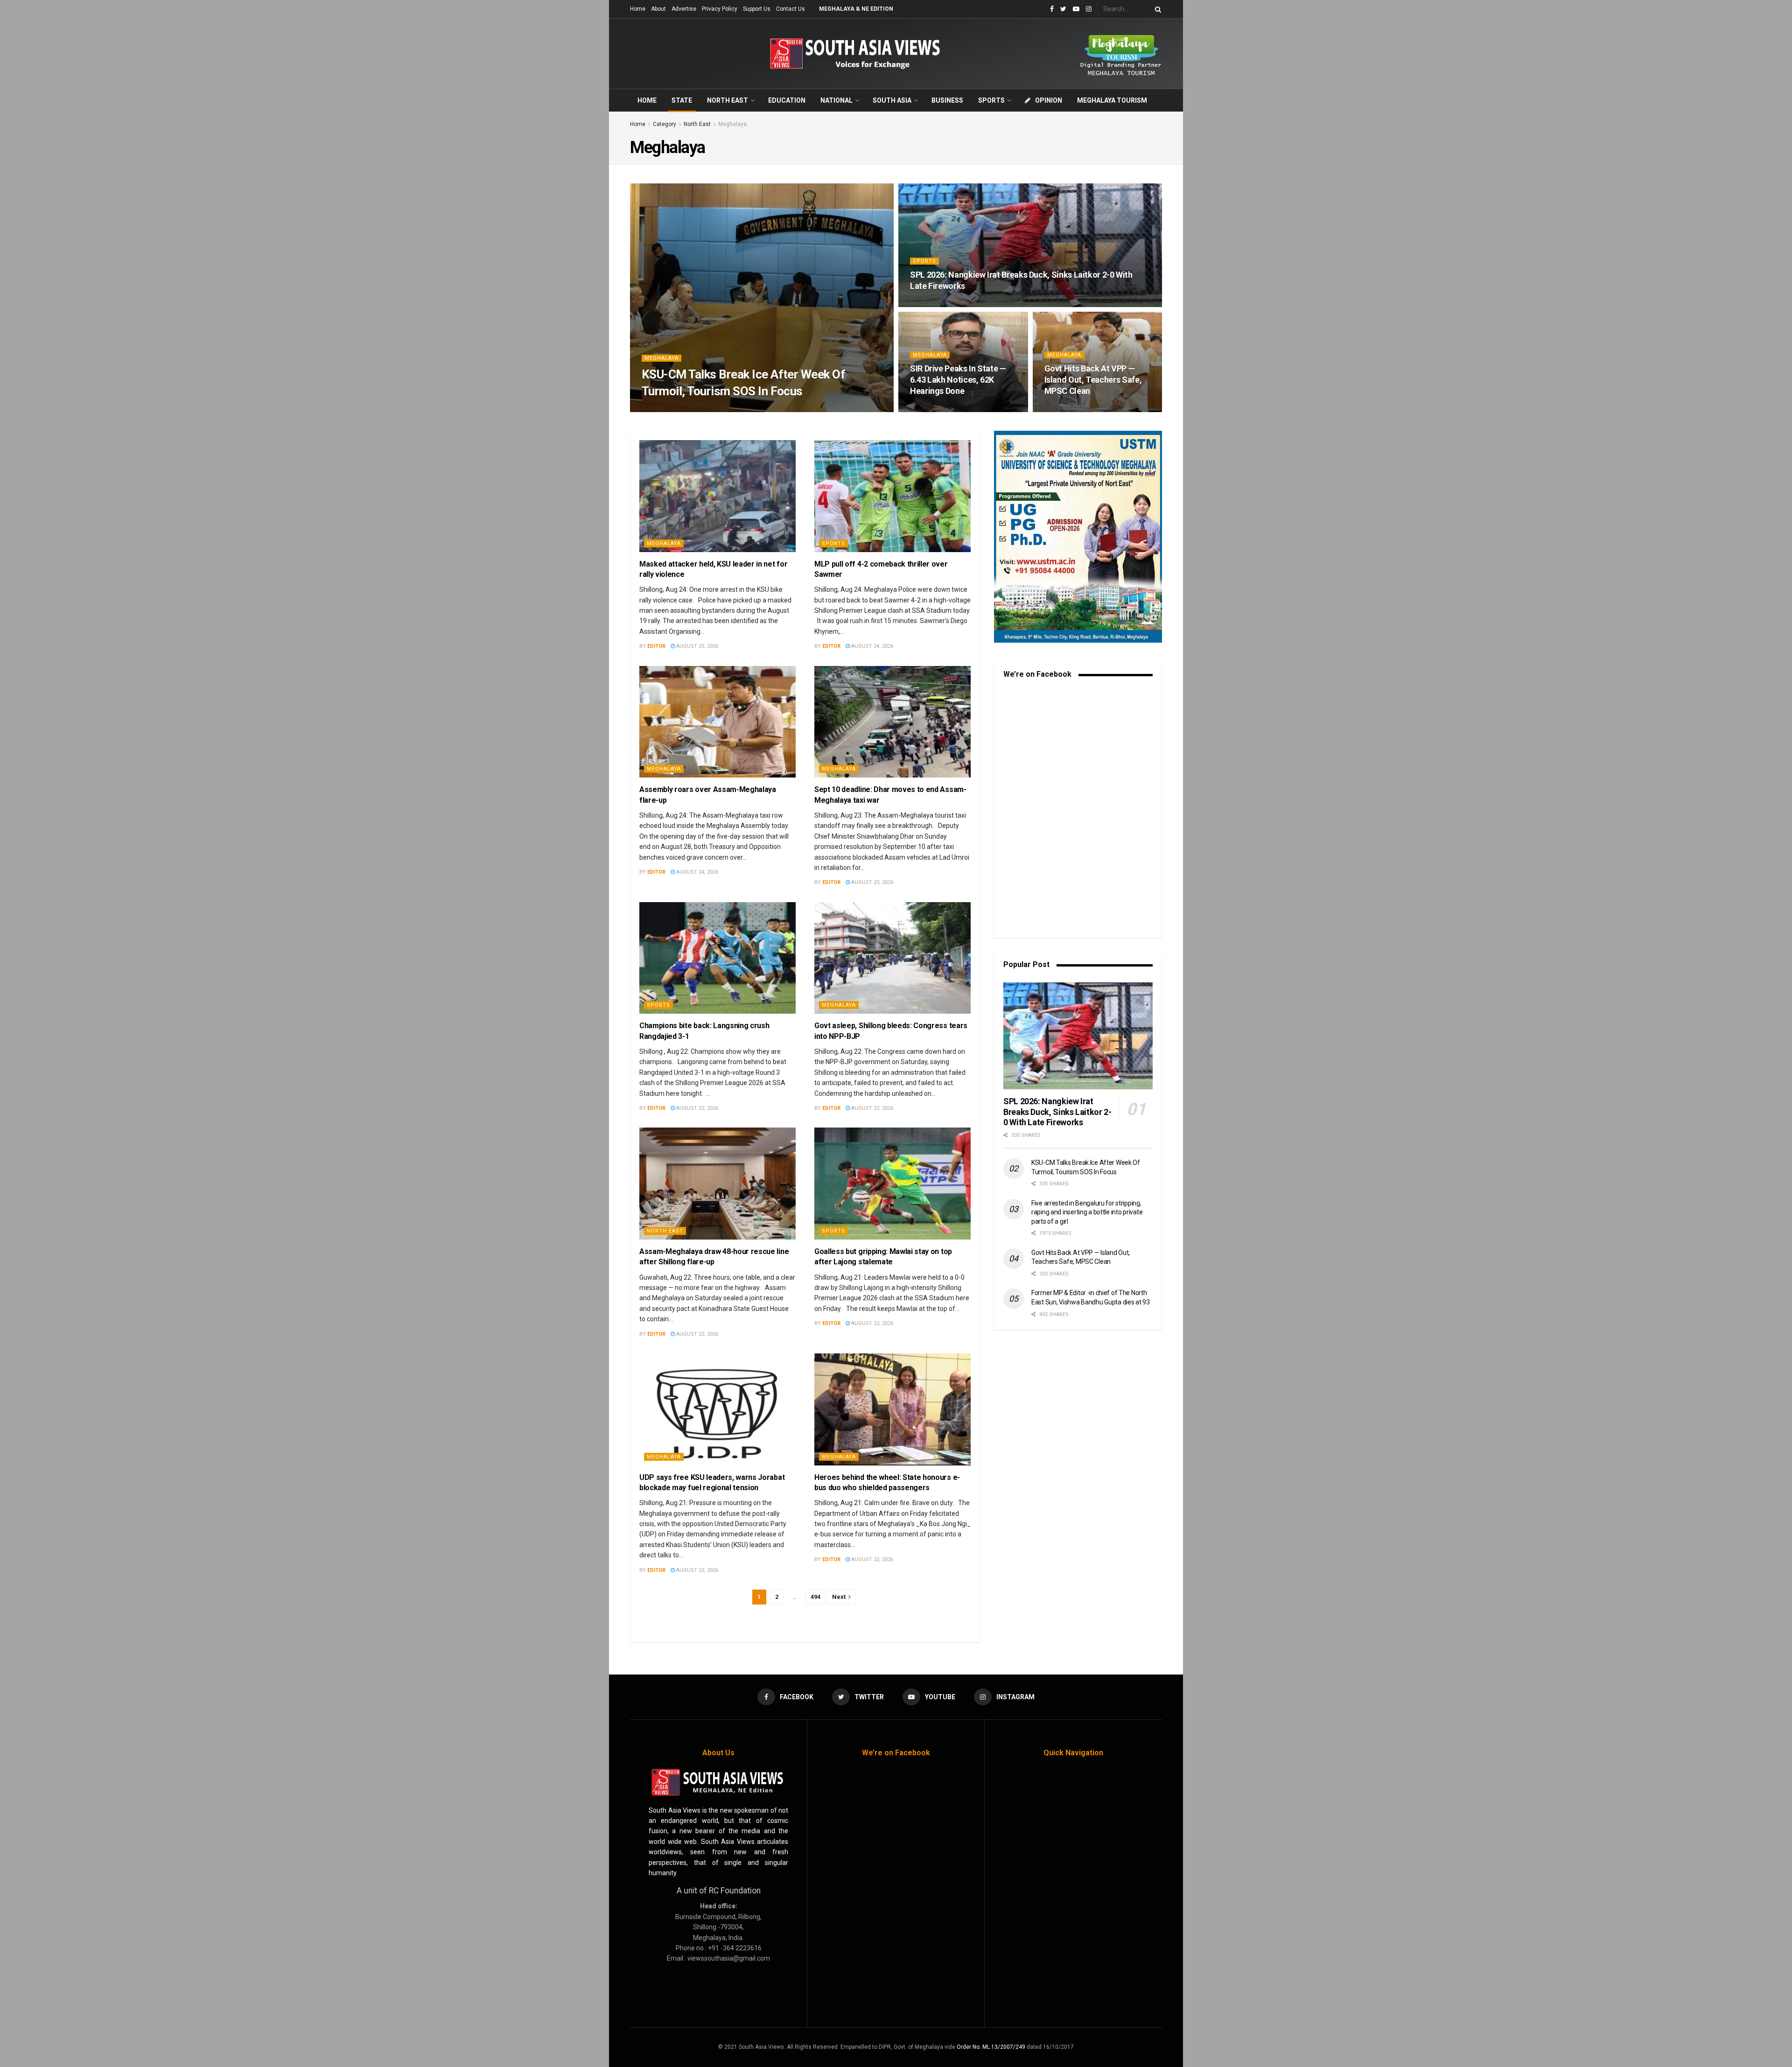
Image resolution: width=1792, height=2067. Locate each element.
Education (787, 100)
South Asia (892, 100)
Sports (991, 100)
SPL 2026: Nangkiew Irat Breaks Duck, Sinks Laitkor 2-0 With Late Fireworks (1057, 1112)
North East (728, 100)
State (682, 100)
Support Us (757, 9)
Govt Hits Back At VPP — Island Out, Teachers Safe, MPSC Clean (1093, 380)
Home (638, 9)
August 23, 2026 (871, 882)
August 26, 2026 (699, 409)
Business (947, 100)
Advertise (684, 9)
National (836, 100)
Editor (659, 409)
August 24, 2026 (871, 646)
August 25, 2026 (936, 409)
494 (815, 1597)
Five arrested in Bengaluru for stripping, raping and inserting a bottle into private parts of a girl (1087, 1212)
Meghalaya (732, 124)
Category (665, 124)
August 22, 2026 (696, 1108)
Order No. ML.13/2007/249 (991, 2047)
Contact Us (791, 9)
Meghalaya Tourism (1112, 100)
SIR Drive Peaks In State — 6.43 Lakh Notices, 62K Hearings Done (958, 380)
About (658, 9)
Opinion (1049, 100)
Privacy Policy (720, 9)
